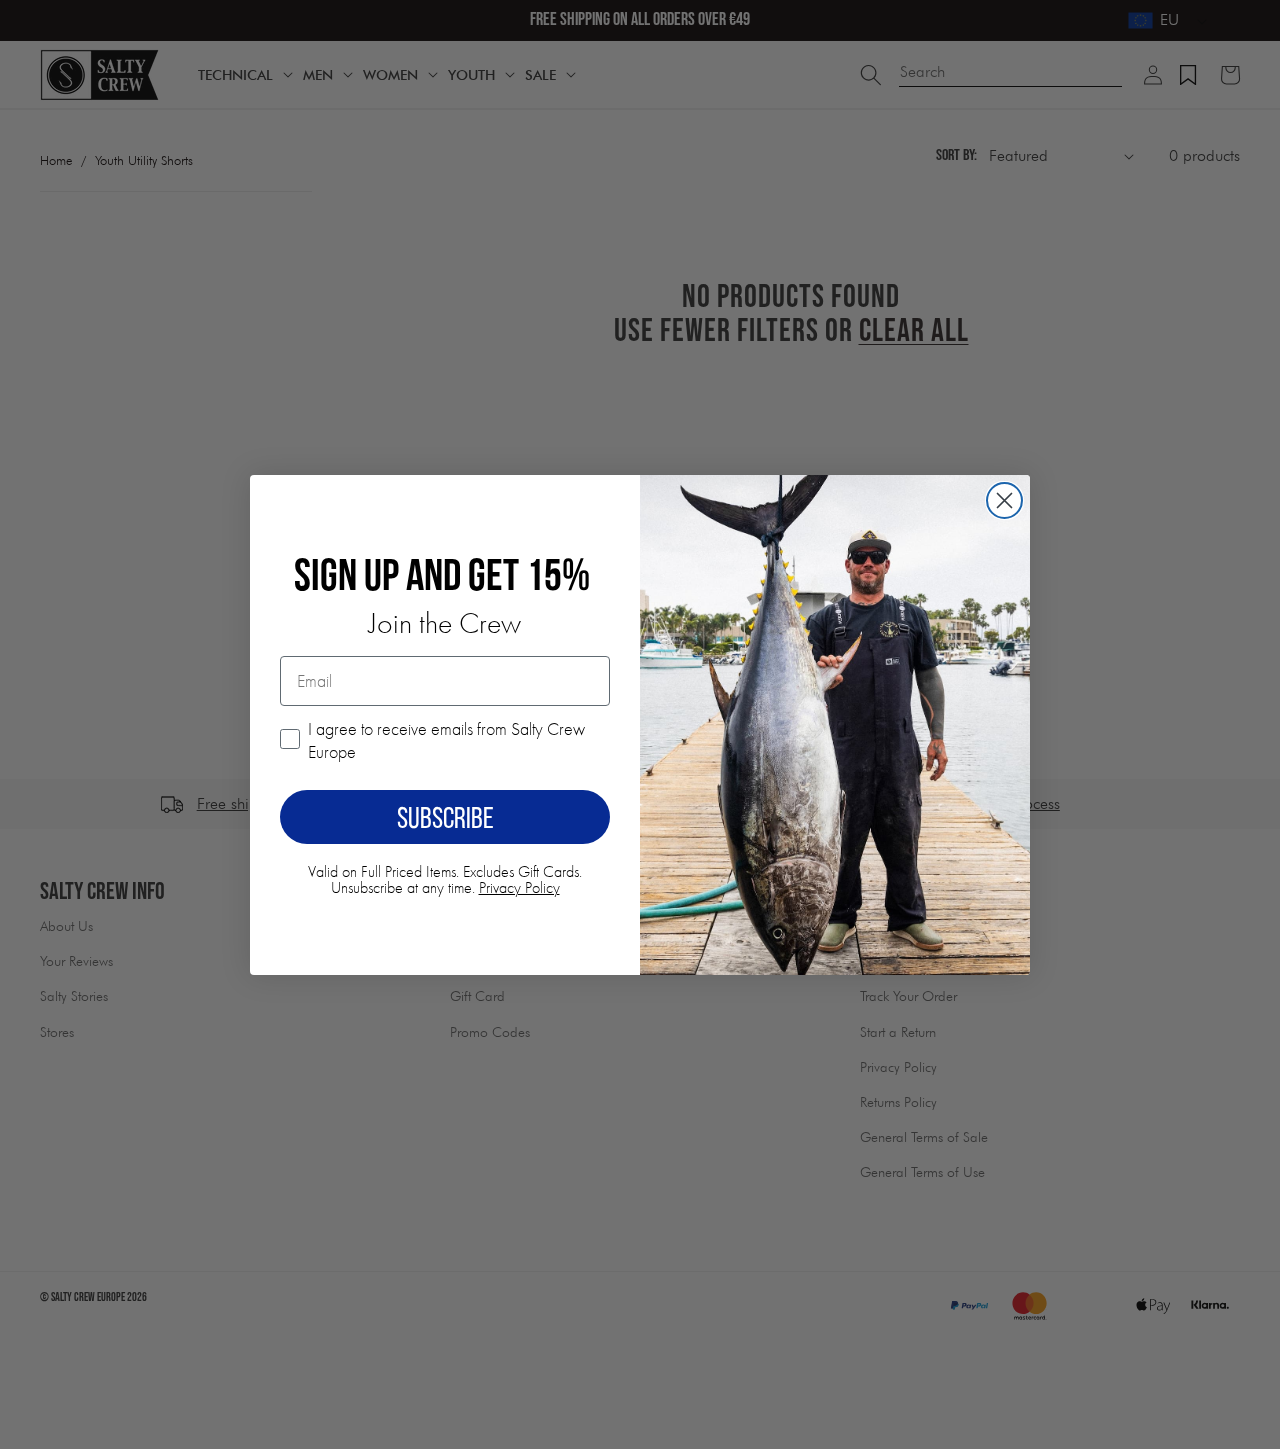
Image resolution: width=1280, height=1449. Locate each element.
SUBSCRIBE (445, 817)
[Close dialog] (1004, 500)
